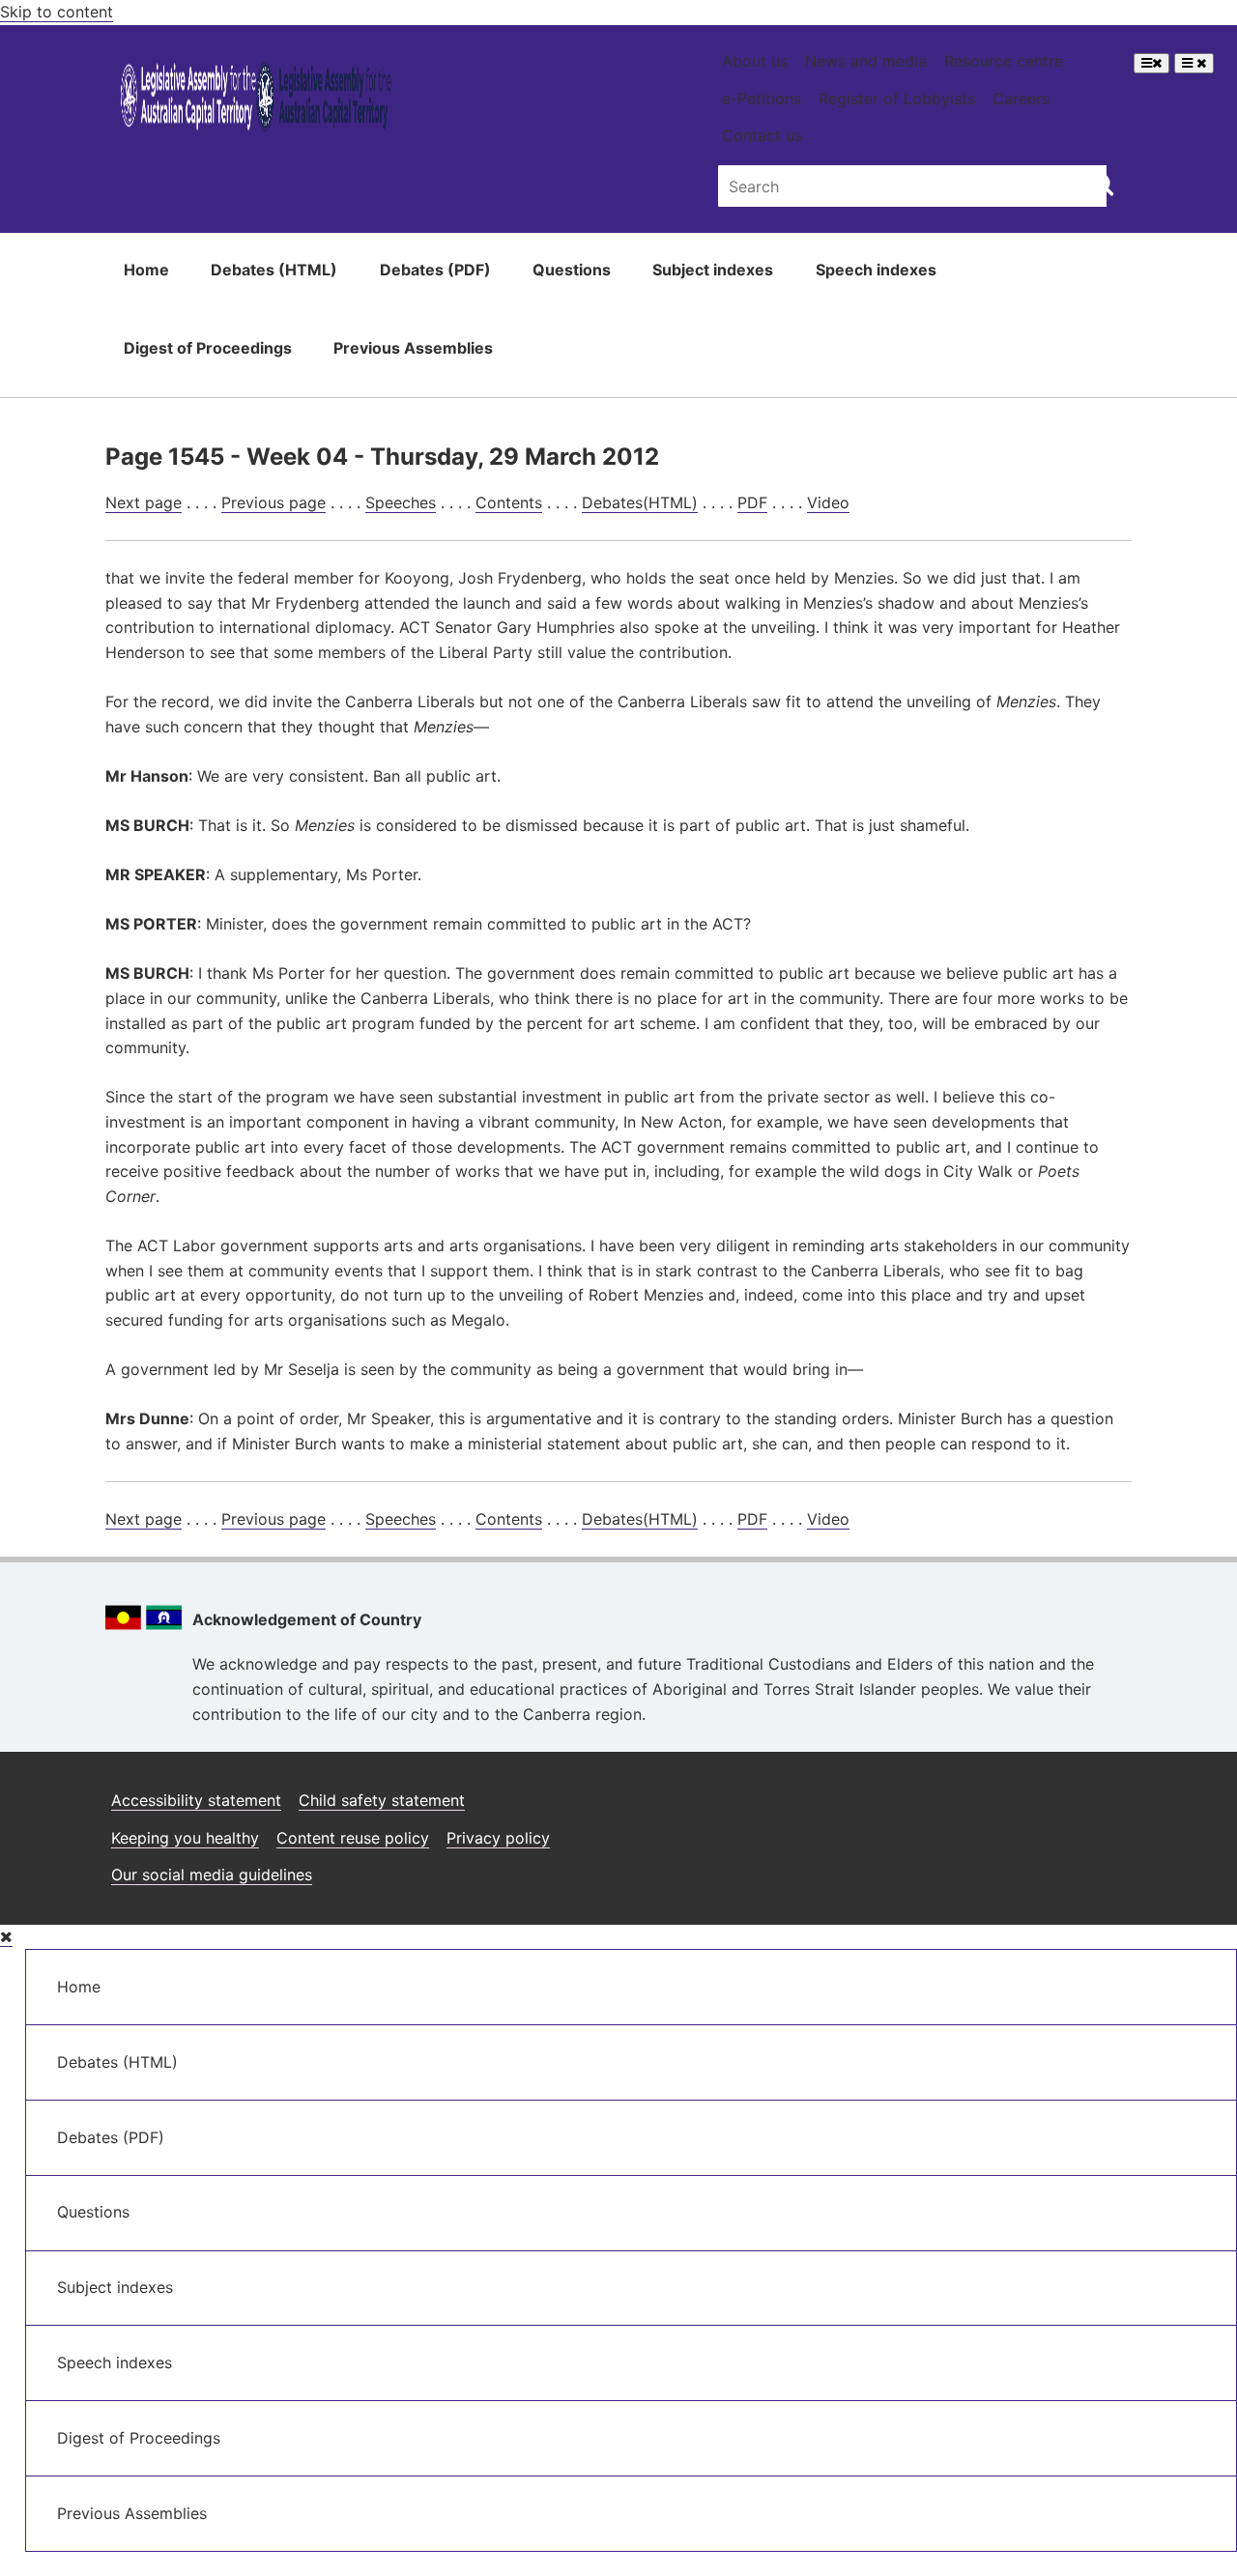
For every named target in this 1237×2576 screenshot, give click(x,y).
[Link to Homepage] (257, 100)
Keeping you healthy (185, 1838)
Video (828, 502)
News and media (866, 61)
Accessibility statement (196, 1800)
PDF (752, 502)
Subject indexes (713, 270)
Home (146, 270)
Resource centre (1004, 61)
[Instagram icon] (969, 1793)
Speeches (401, 502)
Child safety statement (382, 1800)
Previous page (273, 502)
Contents (509, 502)
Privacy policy (498, 1838)
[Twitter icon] (1064, 1793)
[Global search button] (1102, 184)
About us (755, 61)
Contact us (762, 135)
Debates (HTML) (274, 270)
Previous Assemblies (413, 348)
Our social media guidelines (212, 1875)
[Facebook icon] (1018, 1793)
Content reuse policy (353, 1838)
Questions (572, 270)
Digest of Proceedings (208, 348)
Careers (1021, 99)
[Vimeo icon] (1111, 1793)
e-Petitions (762, 99)
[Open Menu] (1151, 63)
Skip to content (57, 12)
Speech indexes (876, 270)
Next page (144, 502)
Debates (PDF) (435, 270)
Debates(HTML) (640, 502)
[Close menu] (6, 1937)
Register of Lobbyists (897, 99)
